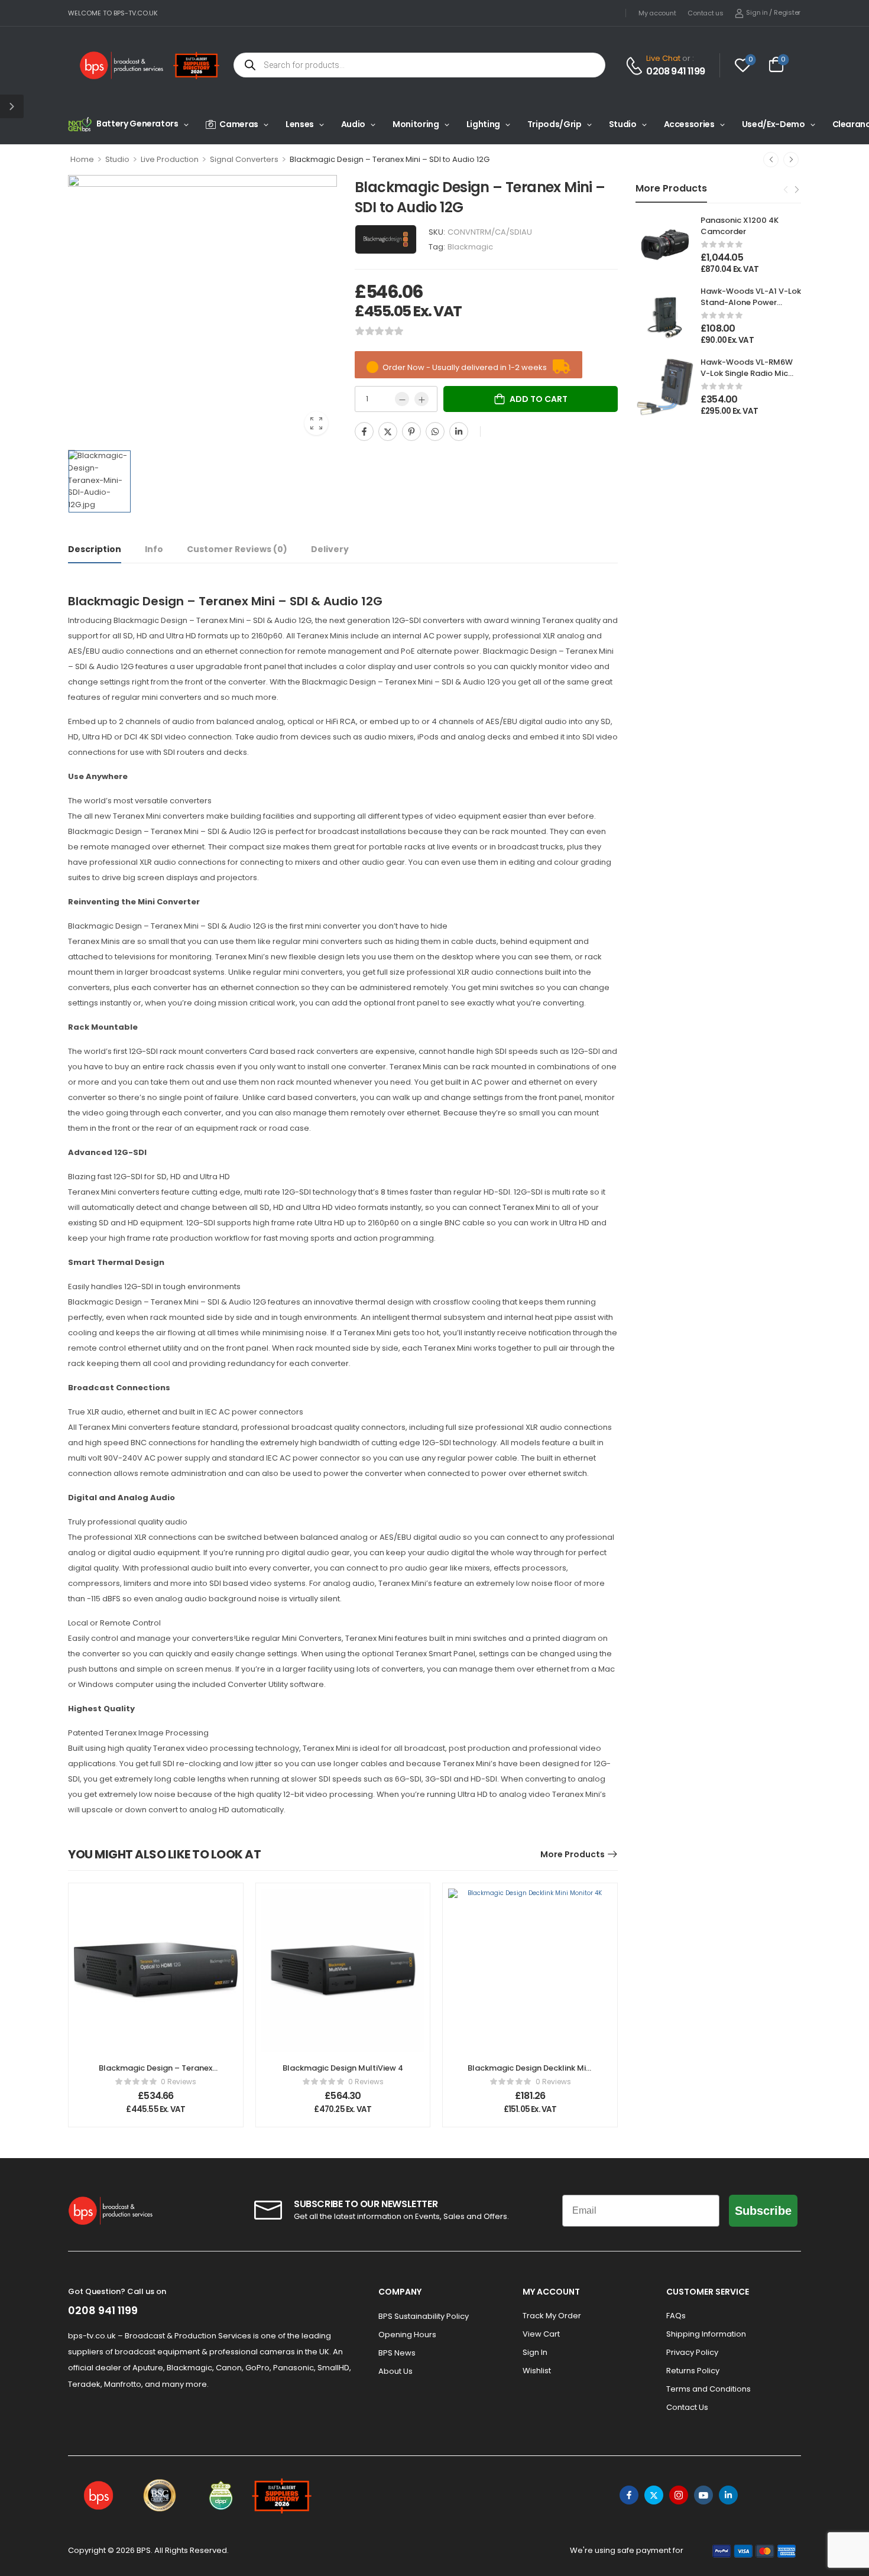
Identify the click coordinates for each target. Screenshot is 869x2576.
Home (82, 159)
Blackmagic (470, 247)
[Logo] (122, 65)
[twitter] (654, 2495)
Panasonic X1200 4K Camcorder (740, 226)
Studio (623, 124)
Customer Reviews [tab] (237, 549)
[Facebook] (364, 432)
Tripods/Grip (555, 124)
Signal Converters (244, 159)
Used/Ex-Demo (774, 124)
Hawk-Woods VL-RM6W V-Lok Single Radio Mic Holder (747, 373)
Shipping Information (706, 2334)
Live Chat (663, 58)
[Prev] (771, 160)
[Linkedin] (459, 432)
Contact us (705, 13)
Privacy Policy (692, 2352)
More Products (573, 1854)
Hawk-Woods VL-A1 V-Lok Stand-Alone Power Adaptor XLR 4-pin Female (751, 307)
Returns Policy (693, 2371)
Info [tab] (154, 549)
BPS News (397, 2353)
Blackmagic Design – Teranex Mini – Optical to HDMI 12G (155, 2073)
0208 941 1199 (675, 72)
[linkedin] (728, 2495)
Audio (353, 124)
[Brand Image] (386, 239)
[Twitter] (388, 432)
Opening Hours (407, 2335)
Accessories (689, 124)
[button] (12, 106)
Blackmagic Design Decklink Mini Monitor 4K (530, 2073)
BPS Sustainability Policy (424, 2316)
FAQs (676, 2316)
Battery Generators (137, 124)
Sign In (535, 2352)
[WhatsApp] (435, 432)
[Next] (791, 160)
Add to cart (539, 399)
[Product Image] (202, 309)
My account (657, 13)
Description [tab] (95, 549)
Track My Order (552, 2316)
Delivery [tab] (330, 549)
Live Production (170, 159)
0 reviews (179, 2082)
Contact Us (687, 2407)
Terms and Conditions (709, 2389)
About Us (395, 2371)
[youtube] (703, 2495)
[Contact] (636, 66)
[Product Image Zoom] (316, 423)
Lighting (483, 124)
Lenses (300, 124)
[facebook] (629, 2495)
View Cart (541, 2334)
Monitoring (416, 124)
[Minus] (402, 399)
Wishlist (537, 2371)
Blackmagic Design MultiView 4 (343, 2068)
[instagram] (679, 2495)
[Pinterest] (411, 432)
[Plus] (421, 399)
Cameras (239, 124)
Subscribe (763, 2211)
